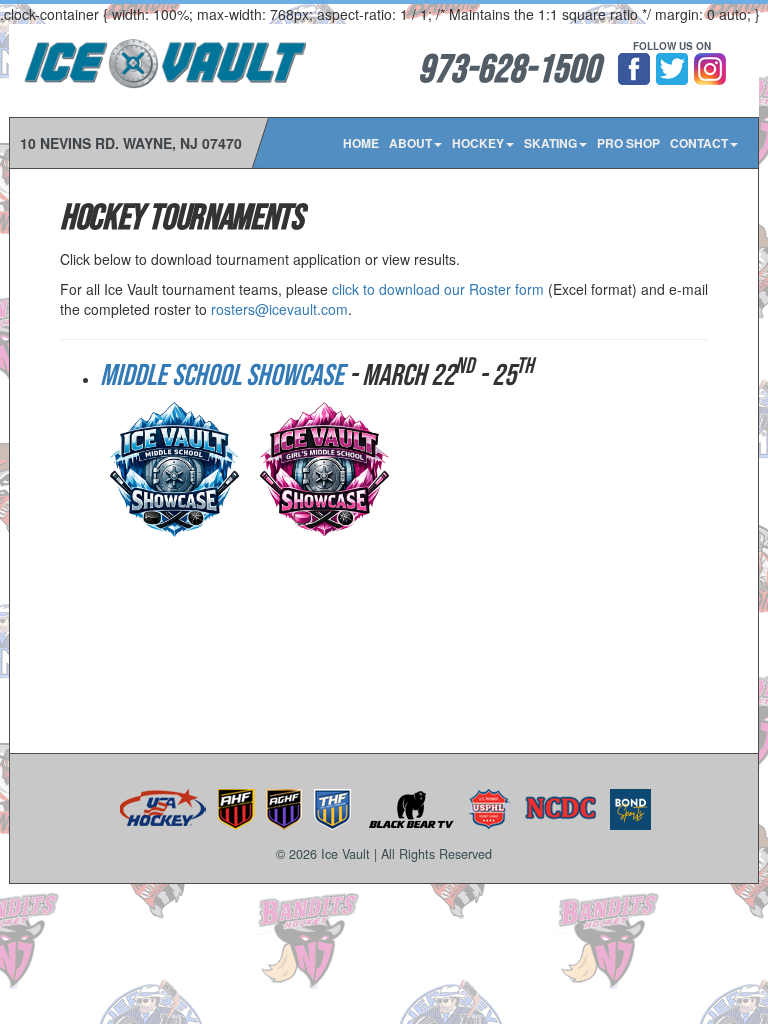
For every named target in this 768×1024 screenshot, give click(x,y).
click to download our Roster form (438, 289)
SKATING (550, 143)
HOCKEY (478, 143)
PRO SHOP (628, 143)
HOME (361, 143)
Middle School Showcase (222, 376)
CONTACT (699, 143)
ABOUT (410, 143)
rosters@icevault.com (279, 309)
